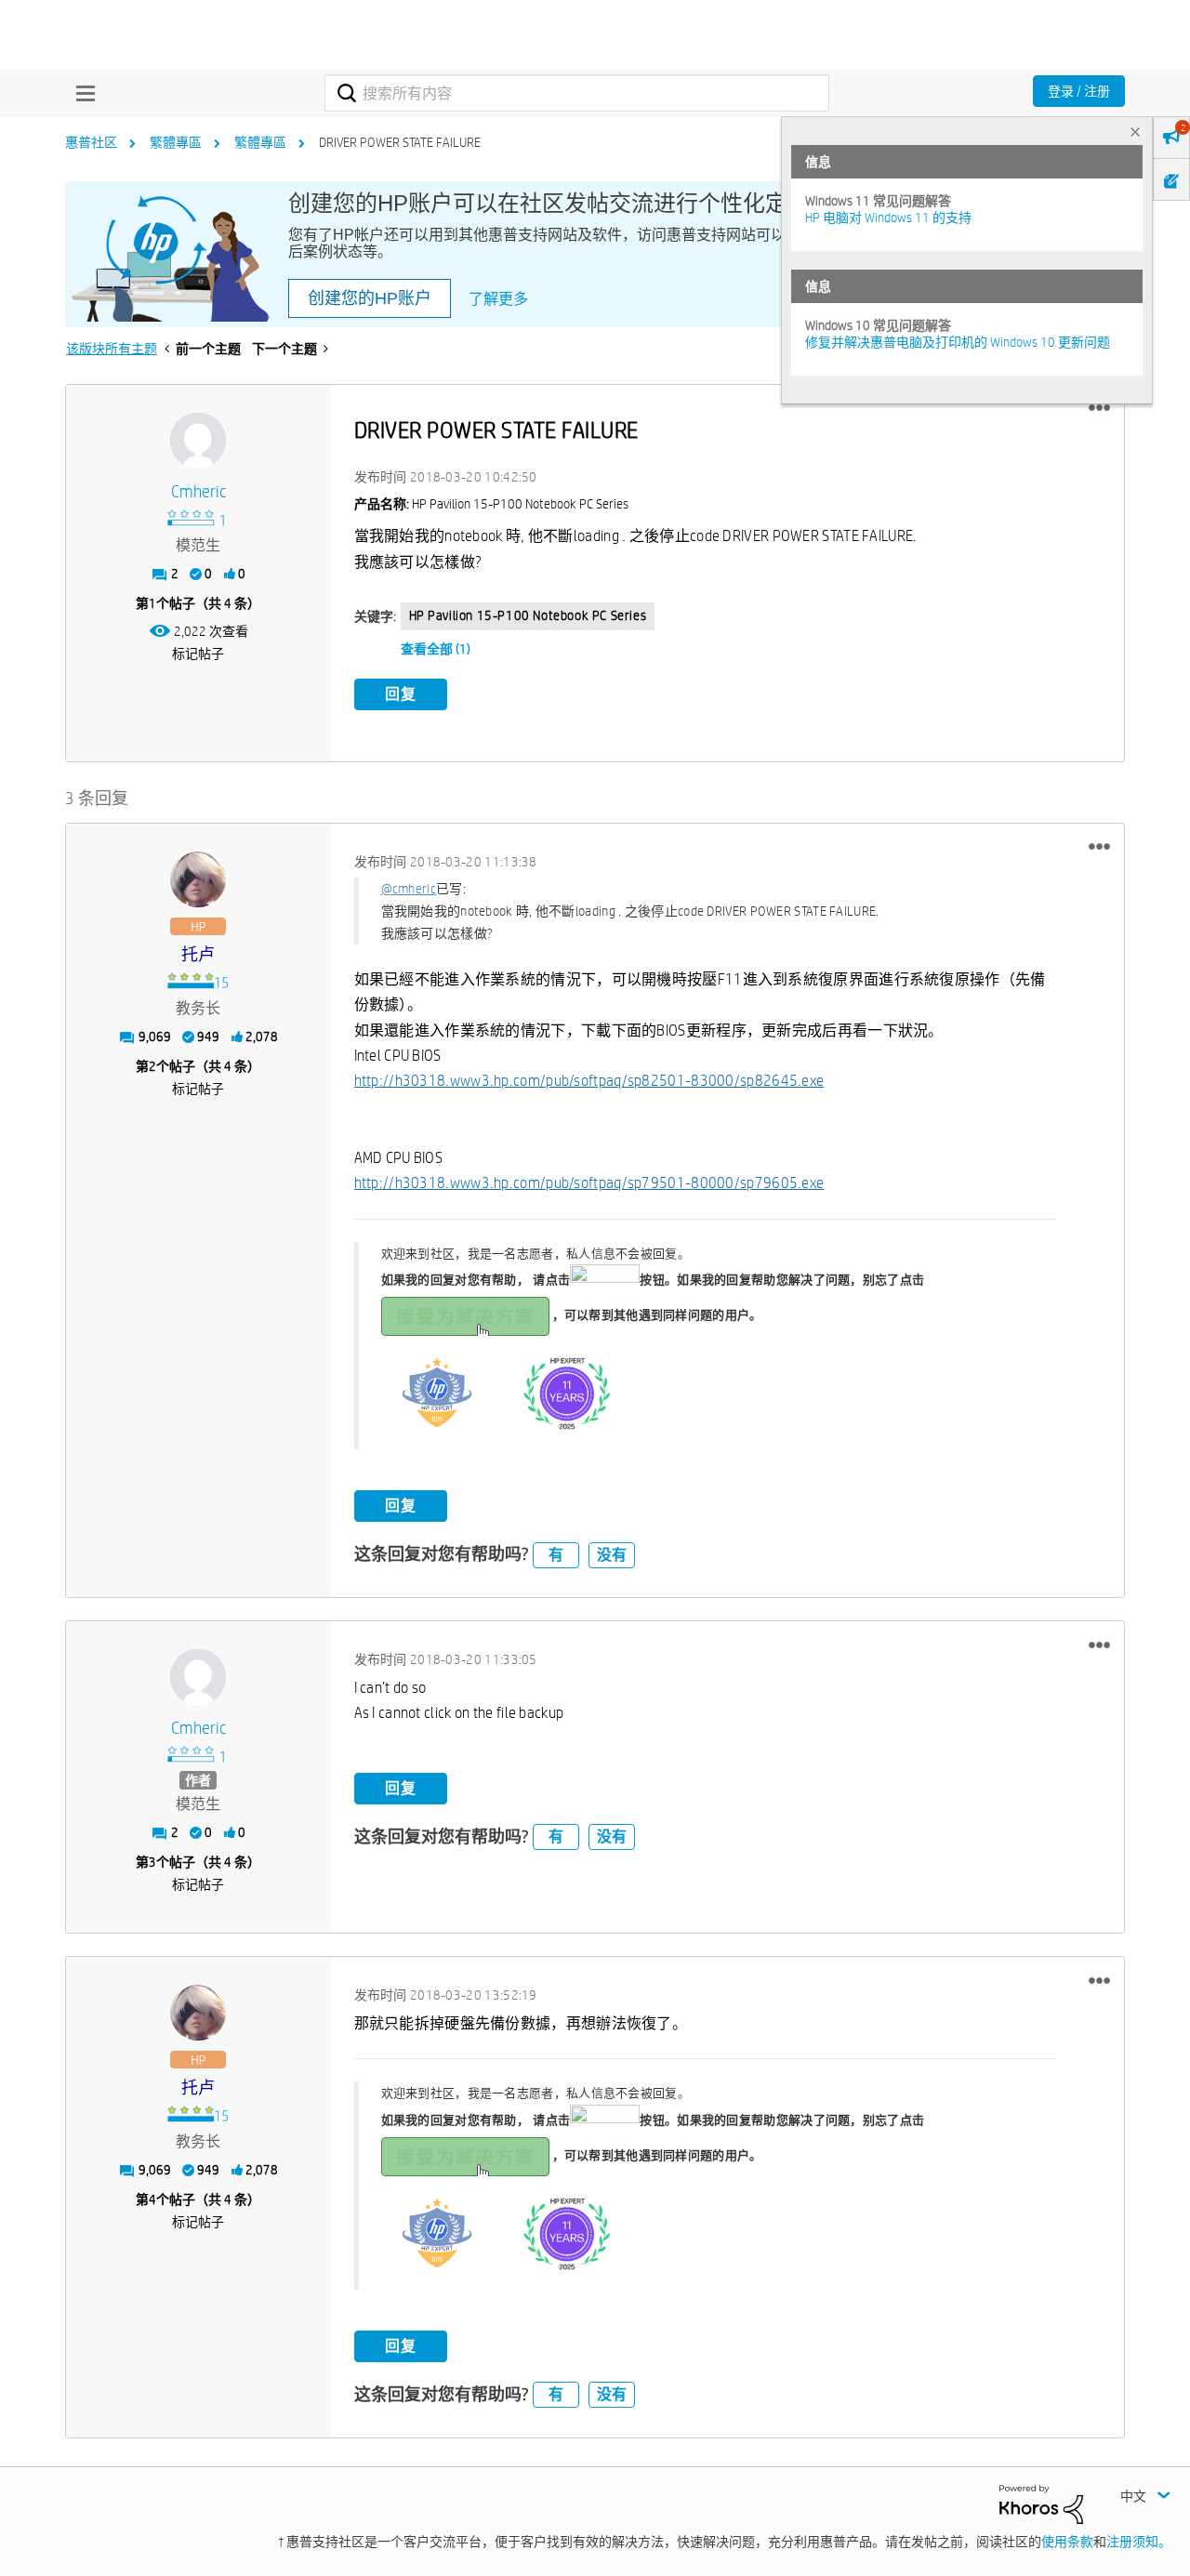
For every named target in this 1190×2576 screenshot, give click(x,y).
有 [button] (556, 1555)
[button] (1099, 408)
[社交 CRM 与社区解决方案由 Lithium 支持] (1041, 2503)
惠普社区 (91, 142)
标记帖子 (198, 654)
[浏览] (81, 93)
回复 (401, 694)
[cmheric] (198, 441)
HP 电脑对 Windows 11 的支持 (888, 218)
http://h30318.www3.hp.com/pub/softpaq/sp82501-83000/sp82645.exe (589, 1081)
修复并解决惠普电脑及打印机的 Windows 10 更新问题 (958, 342)
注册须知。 (1139, 2542)
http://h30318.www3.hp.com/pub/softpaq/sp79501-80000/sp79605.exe (589, 1183)
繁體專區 (176, 142)
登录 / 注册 (1079, 91)
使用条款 (1067, 2542)
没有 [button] (612, 1555)
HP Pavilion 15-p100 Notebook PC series (528, 615)
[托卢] (198, 879)
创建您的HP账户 (370, 298)
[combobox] (577, 93)
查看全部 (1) (436, 649)
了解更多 (498, 299)
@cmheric (409, 889)
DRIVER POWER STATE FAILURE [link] (400, 142)
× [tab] (1135, 132)
